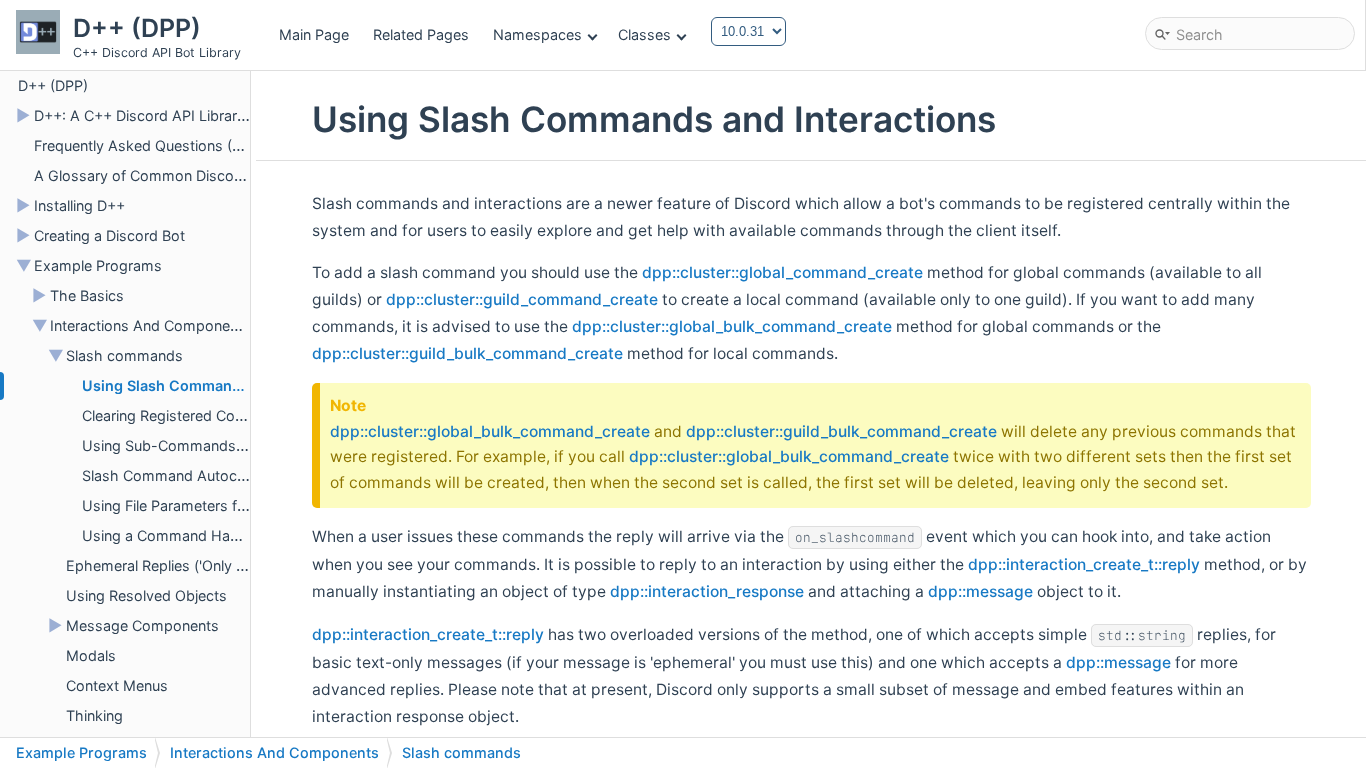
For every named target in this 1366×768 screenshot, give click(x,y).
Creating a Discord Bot (109, 235)
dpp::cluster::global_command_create (782, 272)
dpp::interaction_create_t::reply (1084, 564)
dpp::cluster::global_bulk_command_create (732, 326)
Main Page (314, 34)
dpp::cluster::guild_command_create (522, 299)
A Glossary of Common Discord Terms (164, 175)
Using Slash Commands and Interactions (224, 385)
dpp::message (980, 591)
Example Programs (98, 265)
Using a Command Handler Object (196, 535)
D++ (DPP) (53, 85)
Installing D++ (79, 205)
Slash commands (124, 355)
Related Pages (421, 34)
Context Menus (117, 685)
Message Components (142, 625)
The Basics (87, 295)
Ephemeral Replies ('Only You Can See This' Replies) (240, 565)
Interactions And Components (150, 325)
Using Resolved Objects (146, 595)
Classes (644, 34)
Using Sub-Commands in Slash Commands (228, 445)
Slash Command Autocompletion (193, 475)
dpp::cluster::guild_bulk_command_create (467, 353)
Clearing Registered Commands (188, 415)
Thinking (94, 715)
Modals (91, 655)
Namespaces (537, 34)
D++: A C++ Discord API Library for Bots (168, 115)
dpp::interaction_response (707, 591)
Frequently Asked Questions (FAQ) (149, 145)
